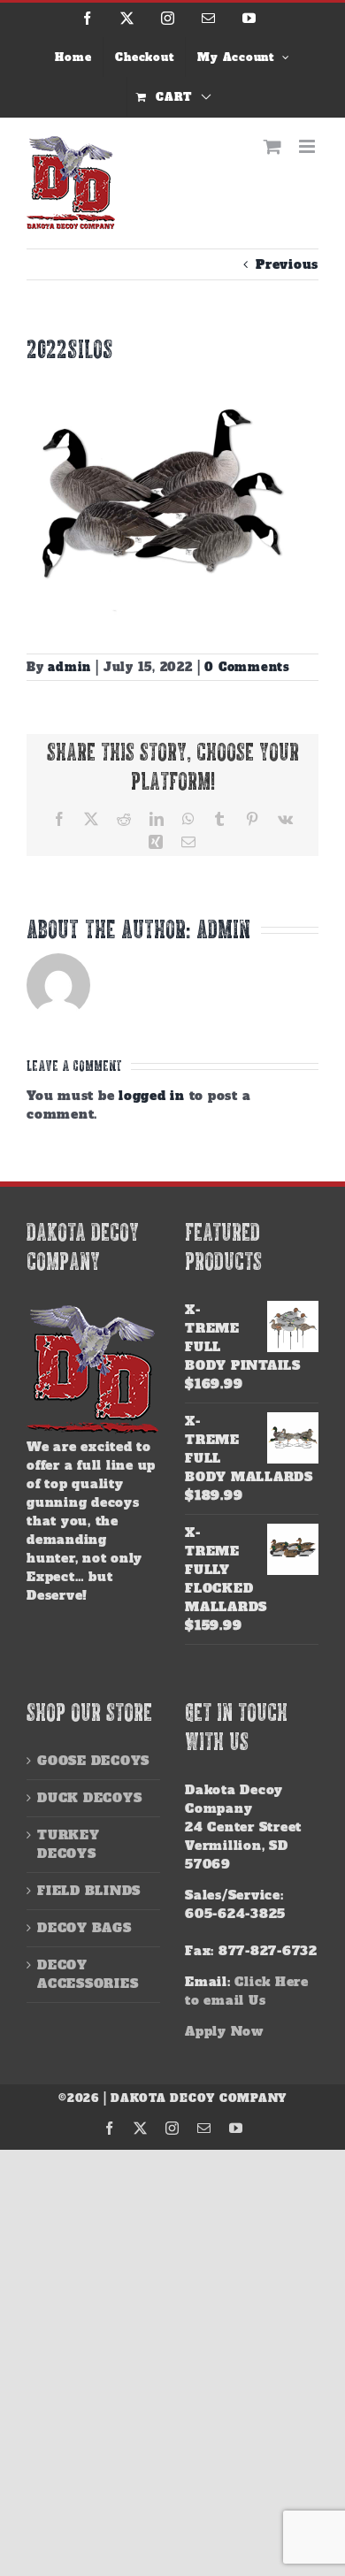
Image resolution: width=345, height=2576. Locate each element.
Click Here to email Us (247, 1991)
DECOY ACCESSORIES (88, 1974)
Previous (287, 264)
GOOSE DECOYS (93, 1761)
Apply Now (224, 2031)
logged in (152, 1096)
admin (69, 667)
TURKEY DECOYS (69, 1844)
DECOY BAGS (84, 1928)
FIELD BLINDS (89, 1891)
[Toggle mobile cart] (273, 146)
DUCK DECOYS (89, 1798)
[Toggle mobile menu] (309, 146)
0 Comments (247, 667)
